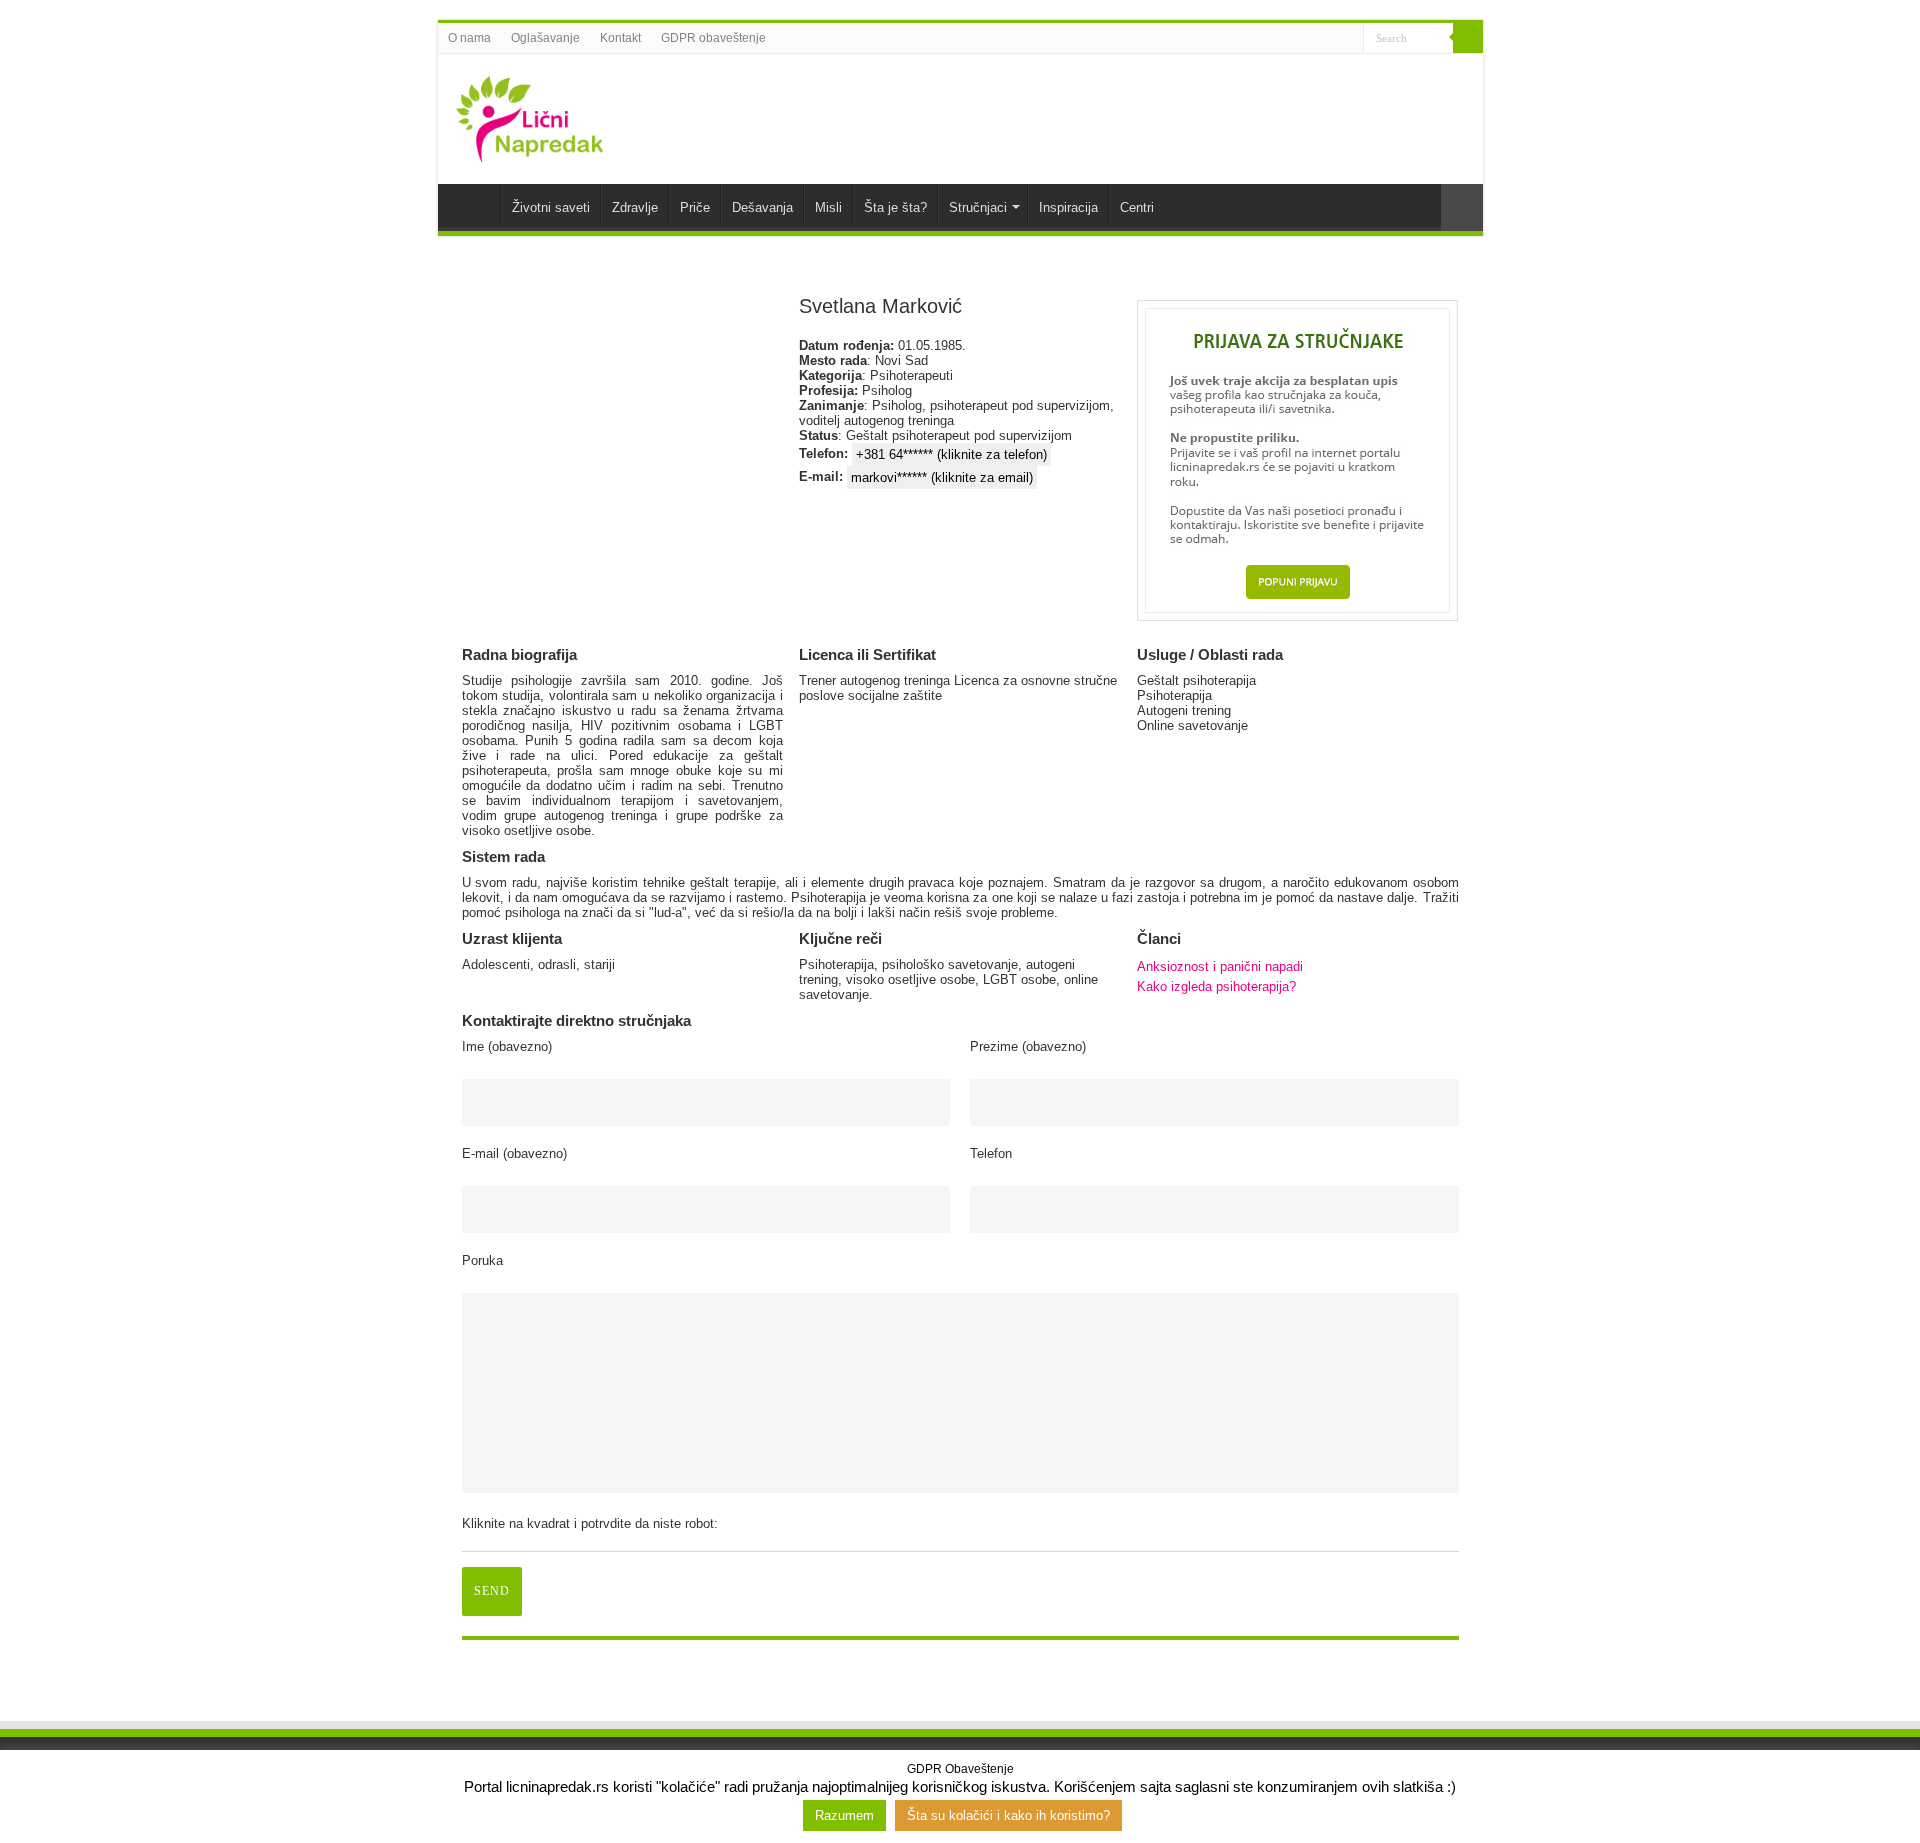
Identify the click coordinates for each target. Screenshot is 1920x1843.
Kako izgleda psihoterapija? (1216, 986)
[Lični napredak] (530, 115)
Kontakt (620, 38)
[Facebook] (1291, 39)
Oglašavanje (545, 38)
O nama (469, 38)
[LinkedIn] (1329, 39)
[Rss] (1272, 39)
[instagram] (1348, 39)
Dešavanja (762, 207)
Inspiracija (1068, 207)
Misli (828, 207)
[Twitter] (1310, 39)
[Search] (1468, 38)
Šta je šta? (895, 207)
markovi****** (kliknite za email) (942, 477)
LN (474, 205)
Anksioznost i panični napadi (1220, 966)
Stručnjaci (978, 207)
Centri (1137, 207)
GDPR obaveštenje (713, 38)
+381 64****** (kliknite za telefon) (951, 454)
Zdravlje (635, 207)
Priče (695, 207)
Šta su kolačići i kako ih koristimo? (1008, 1815)
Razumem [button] (844, 1815)
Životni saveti (551, 207)
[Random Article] (1462, 207)
